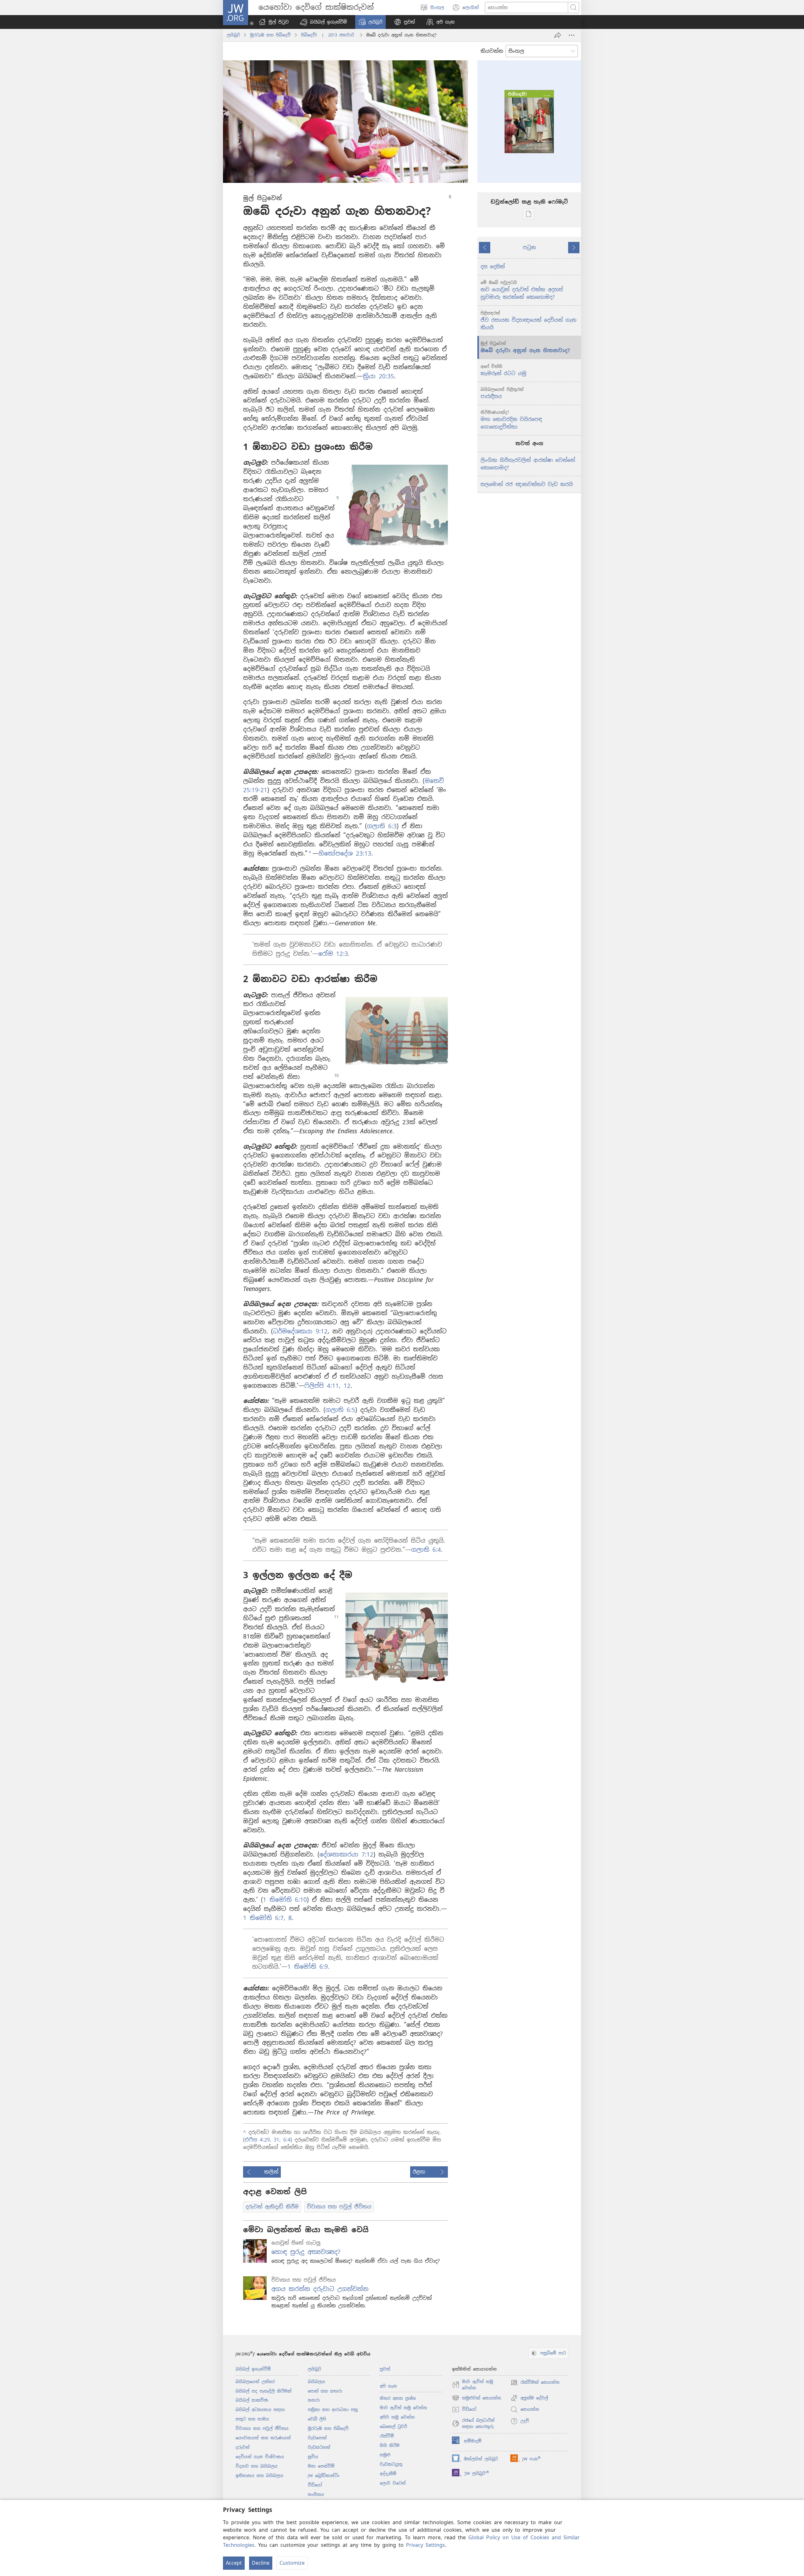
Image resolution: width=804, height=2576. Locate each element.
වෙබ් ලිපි (317, 2419)
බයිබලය (316, 2382)
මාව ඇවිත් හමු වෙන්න (403, 2408)
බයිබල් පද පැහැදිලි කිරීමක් (263, 2391)
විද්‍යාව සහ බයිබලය (257, 2466)
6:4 (286, 2140)
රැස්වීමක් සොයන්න (535, 2383)
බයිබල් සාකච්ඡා (252, 2400)
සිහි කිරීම (390, 2445)
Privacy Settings (426, 2545)
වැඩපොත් (317, 2438)
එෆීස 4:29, (258, 2140)
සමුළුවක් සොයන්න (477, 2398)
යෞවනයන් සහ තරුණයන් (263, 2438)
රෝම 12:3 (333, 954)
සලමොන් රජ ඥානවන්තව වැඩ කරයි (527, 484)
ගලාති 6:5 (340, 1410)
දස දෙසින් (493, 267)
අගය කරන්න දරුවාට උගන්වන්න (320, 2289)
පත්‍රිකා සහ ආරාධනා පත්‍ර (333, 2410)
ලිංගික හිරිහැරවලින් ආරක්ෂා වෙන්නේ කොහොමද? (528, 464)
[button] (323, 22)
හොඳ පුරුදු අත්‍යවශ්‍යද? (306, 2252)
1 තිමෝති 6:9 (308, 1967)
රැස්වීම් (387, 2436)
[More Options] (572, 35)
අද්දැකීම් (388, 2474)
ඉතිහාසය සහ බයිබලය (259, 2476)
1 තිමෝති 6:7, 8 (267, 1918)
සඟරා (314, 2400)
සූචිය (313, 2457)
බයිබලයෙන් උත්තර (255, 2382)
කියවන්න (492, 51)
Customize (292, 2563)
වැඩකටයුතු (391, 2464)
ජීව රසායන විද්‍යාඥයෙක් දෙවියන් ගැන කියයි (528, 321)
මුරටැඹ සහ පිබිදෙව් (270, 35)
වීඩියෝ (315, 2485)
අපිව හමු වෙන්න (397, 2417)
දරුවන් (243, 2447)
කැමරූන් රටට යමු (503, 370)
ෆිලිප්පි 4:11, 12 (327, 1386)
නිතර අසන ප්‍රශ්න (398, 2398)
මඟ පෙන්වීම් (321, 2466)
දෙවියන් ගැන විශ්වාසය (260, 2457)
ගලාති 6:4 (426, 1550)
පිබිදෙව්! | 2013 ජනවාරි (329, 35)
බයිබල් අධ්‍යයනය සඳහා (260, 2410)
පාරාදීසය (502, 393)
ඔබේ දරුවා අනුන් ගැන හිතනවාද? (525, 347)
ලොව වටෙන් (393, 2483)
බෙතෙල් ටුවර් (393, 2427)
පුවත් (385, 2369)
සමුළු (385, 2455)
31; (276, 2140)
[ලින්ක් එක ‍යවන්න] (558, 35)
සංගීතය (316, 2494)
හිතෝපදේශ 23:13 (345, 853)
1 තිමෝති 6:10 (285, 1900)
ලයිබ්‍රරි (233, 35)
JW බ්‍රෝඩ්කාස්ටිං (324, 2476)
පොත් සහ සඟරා (325, 2391)
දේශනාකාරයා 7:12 (346, 1854)
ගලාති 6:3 (382, 826)
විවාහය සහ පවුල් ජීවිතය (262, 2428)
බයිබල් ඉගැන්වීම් (253, 2369)
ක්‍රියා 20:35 (378, 376)
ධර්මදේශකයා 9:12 (300, 1331)
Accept (234, 2563)
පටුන (529, 247)
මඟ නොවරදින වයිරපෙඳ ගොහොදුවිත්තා (511, 420)
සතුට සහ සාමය (252, 2419)
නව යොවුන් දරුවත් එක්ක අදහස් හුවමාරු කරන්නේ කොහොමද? (522, 290)
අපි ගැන (388, 2386)
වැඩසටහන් (319, 2447)
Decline (261, 2563)
